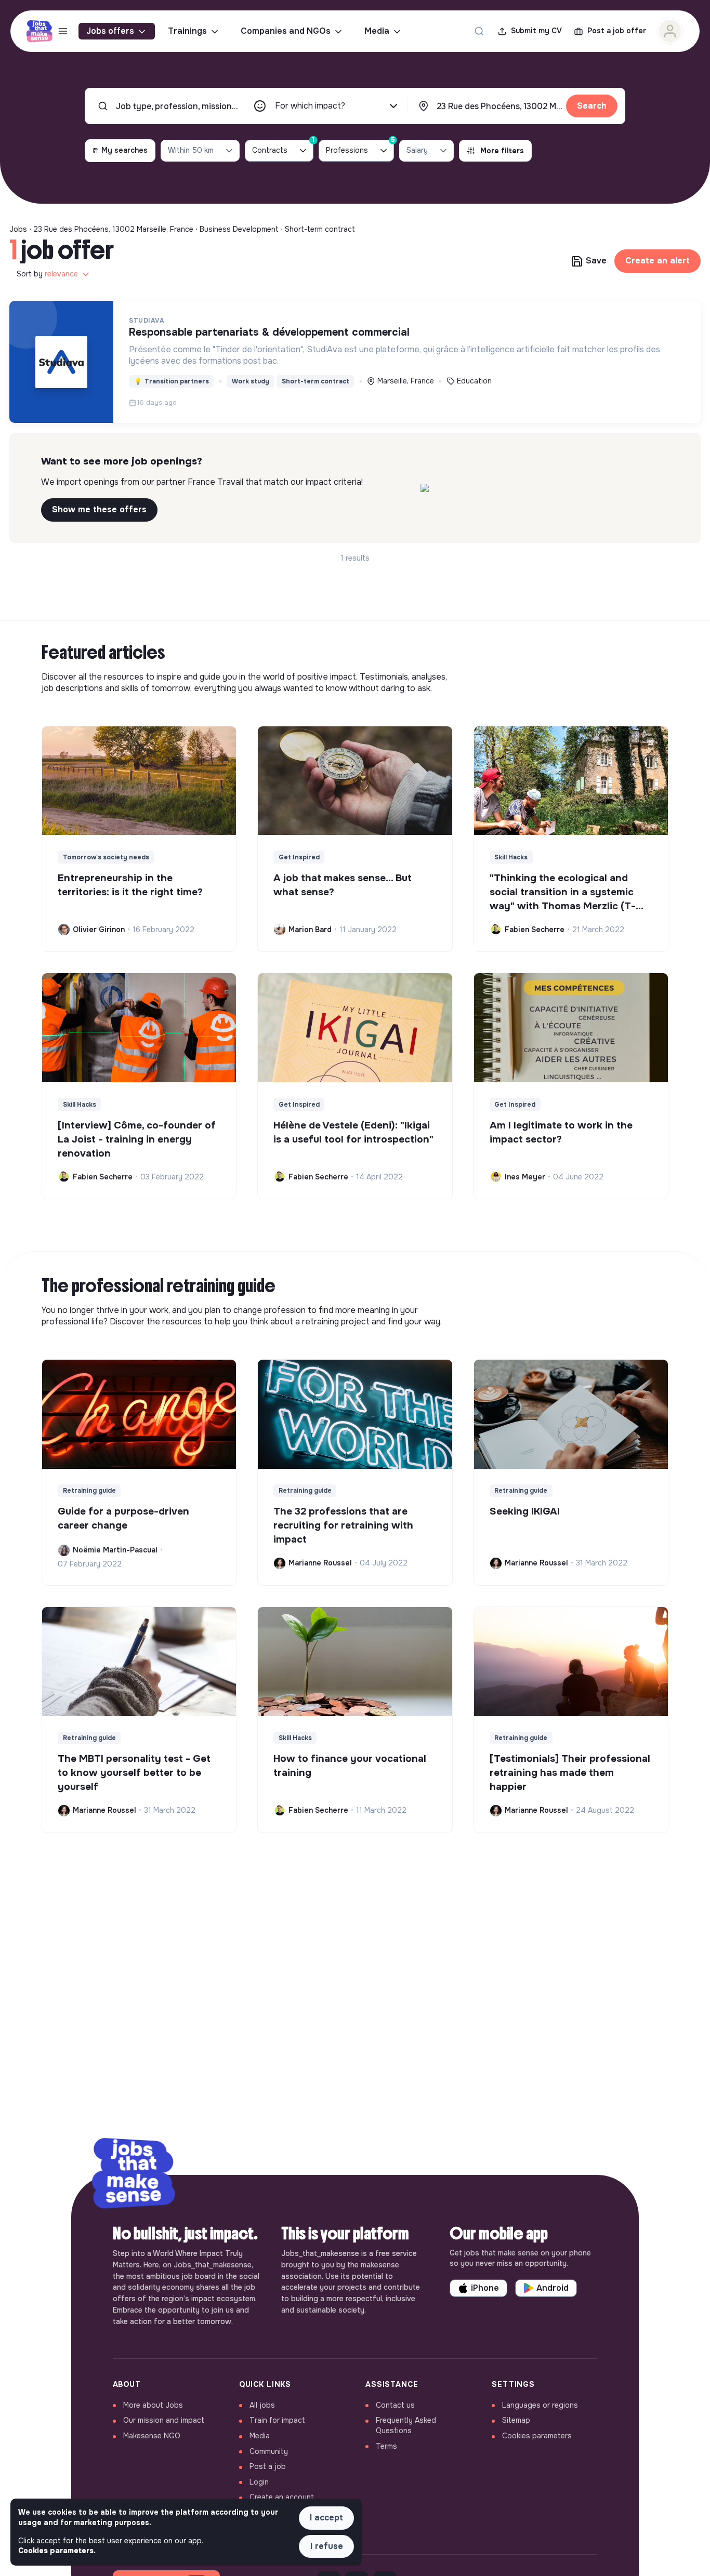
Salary (417, 150)
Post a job (268, 2466)
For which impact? (310, 106)
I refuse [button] (327, 2546)
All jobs (262, 2405)
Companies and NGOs (286, 31)
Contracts (283, 147)
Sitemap (516, 2420)
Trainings (187, 31)
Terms (386, 2446)
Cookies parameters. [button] (57, 2551)
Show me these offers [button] (99, 509)
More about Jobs (153, 2405)
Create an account (282, 2497)
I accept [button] (326, 2518)
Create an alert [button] (658, 261)
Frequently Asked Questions (406, 2425)
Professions (360, 147)
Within (191, 150)
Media (377, 31)
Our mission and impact (164, 2420)
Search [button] (592, 106)
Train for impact (277, 2420)
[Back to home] (134, 2175)
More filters (502, 151)
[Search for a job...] (479, 31)
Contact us (395, 2405)
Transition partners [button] (172, 381)
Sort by (47, 274)
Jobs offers (110, 31)
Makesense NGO (152, 2436)
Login (259, 2482)
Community (269, 2451)
